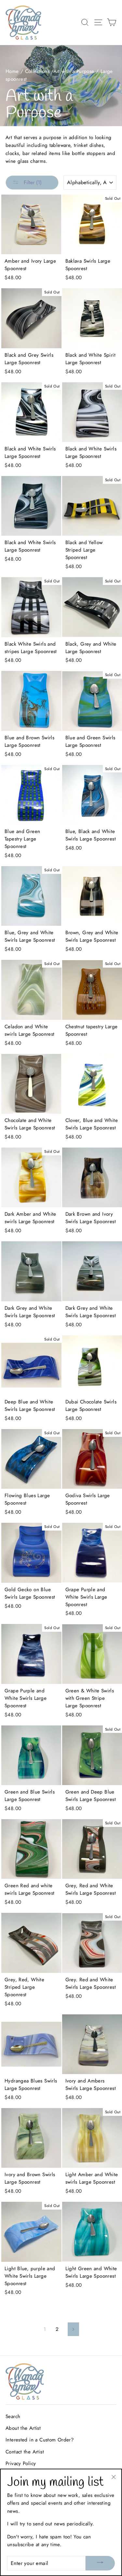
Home (12, 71)
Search (13, 2416)
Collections (37, 71)
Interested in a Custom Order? (40, 2440)
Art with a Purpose (74, 71)
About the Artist (23, 2428)
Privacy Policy (21, 2463)
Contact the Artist (25, 2452)
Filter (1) (32, 182)
